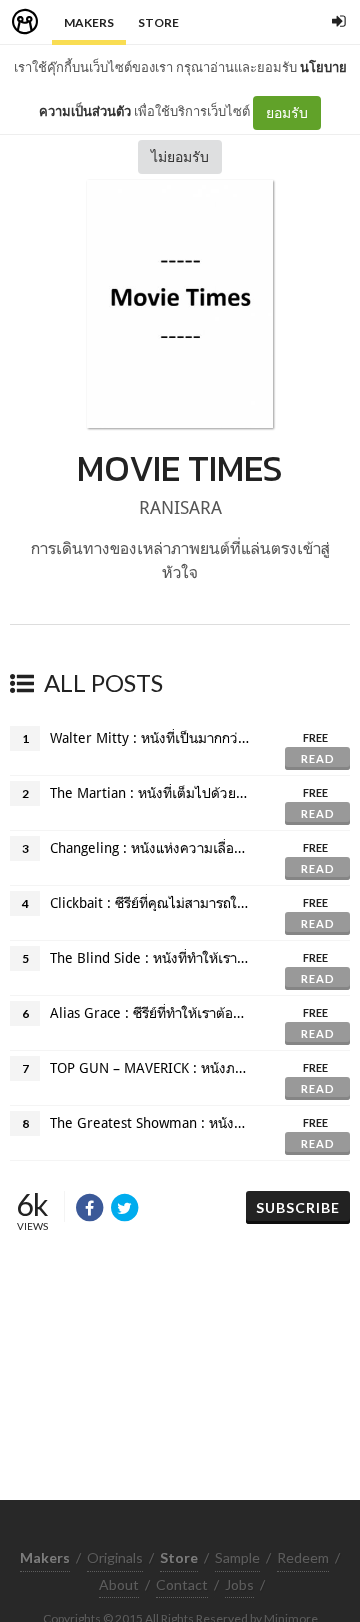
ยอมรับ (287, 112)
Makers (89, 22)
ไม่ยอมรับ (180, 156)
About (119, 1584)
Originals (115, 1557)
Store (158, 22)
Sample (237, 1557)
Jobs (239, 1584)
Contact (182, 1584)
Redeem (303, 1557)
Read (318, 758)
